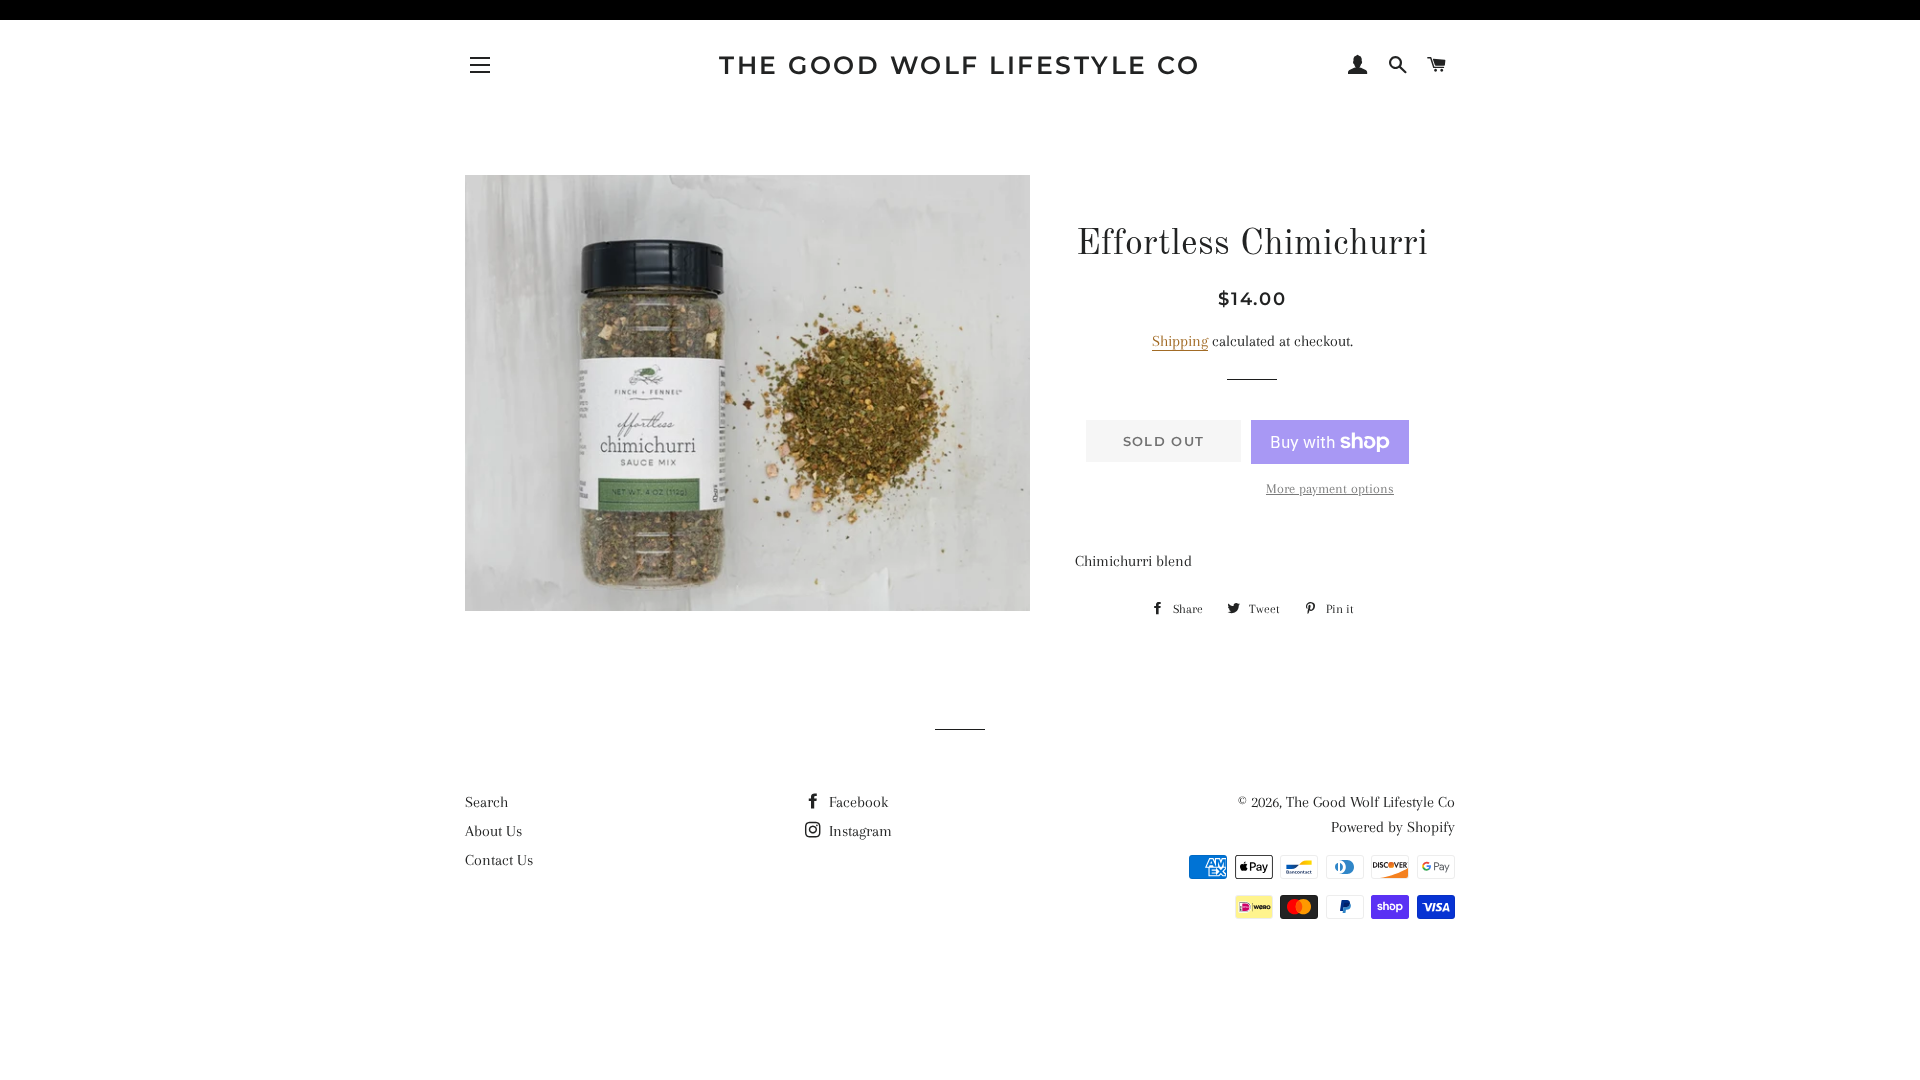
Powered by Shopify (1393, 827)
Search (486, 802)
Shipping (1180, 341)
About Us (493, 831)
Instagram (858, 831)
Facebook (856, 802)
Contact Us (499, 860)
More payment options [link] (1330, 488)
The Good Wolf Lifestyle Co (959, 65)
